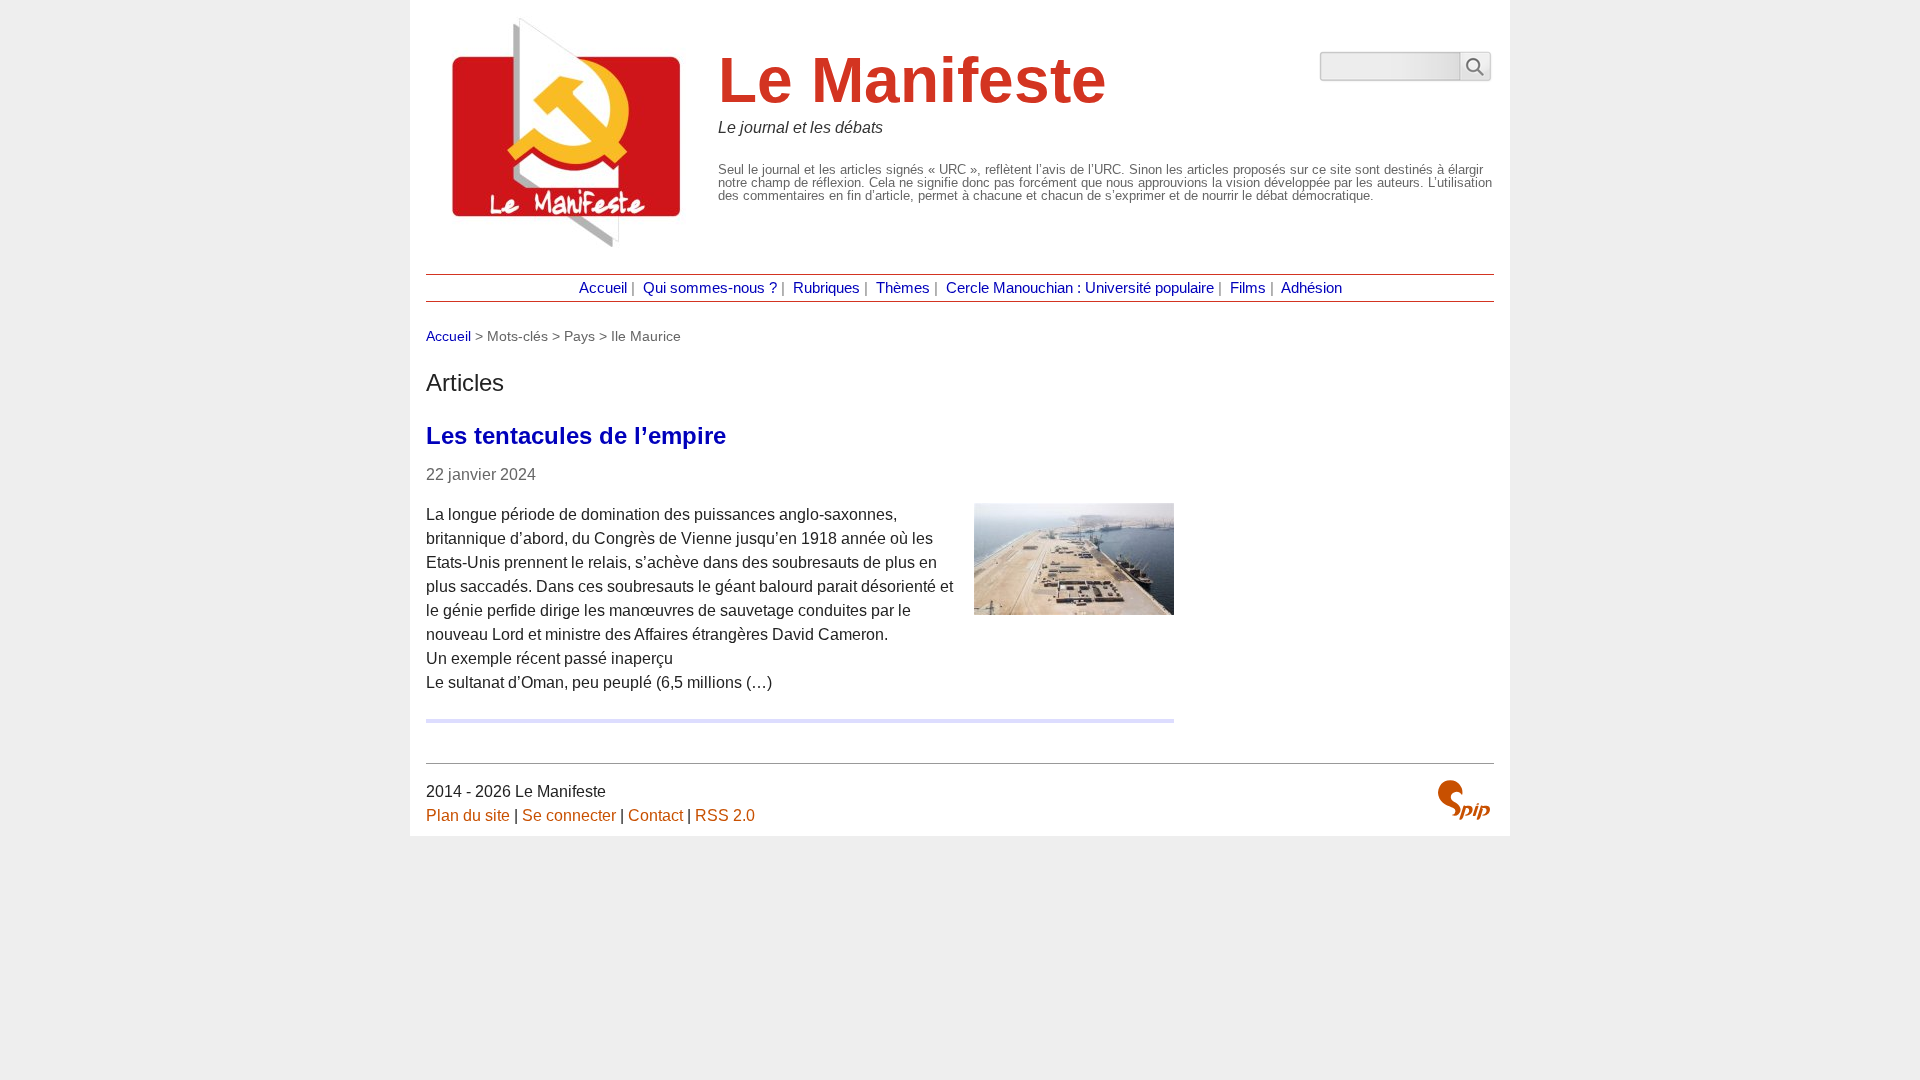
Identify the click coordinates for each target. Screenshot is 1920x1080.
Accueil (603, 288)
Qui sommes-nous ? (710, 288)
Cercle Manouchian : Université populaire (1080, 288)
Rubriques (826, 288)
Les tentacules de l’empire (576, 435)
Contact (655, 815)
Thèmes (903, 288)
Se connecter (569, 815)
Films (1248, 288)
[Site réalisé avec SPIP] (1464, 800)
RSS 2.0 (725, 815)
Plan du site (468, 815)
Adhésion (1311, 288)
